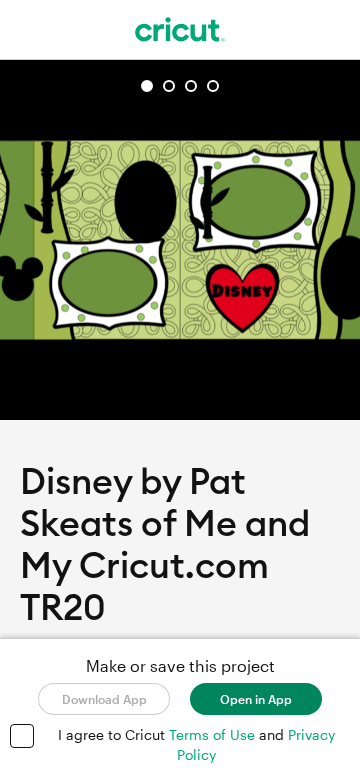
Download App (104, 699)
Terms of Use (214, 734)
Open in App (256, 699)
